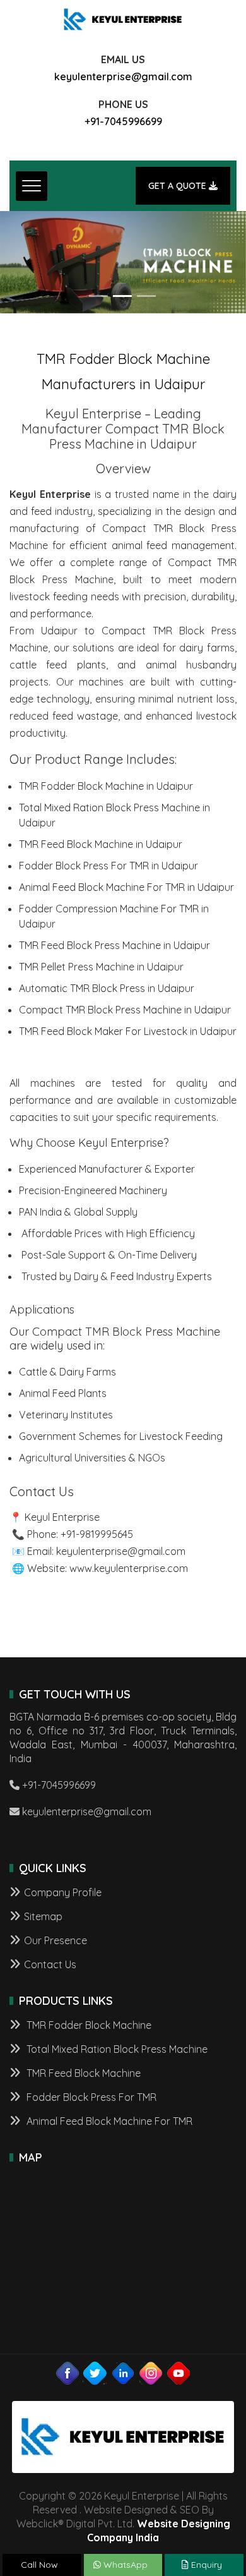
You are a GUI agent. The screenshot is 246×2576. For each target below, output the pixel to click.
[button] (19, 263)
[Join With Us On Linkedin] (123, 2373)
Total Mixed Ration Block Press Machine (116, 2049)
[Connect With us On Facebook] (67, 2373)
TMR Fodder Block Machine (88, 2025)
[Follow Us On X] (95, 2373)
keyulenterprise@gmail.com (123, 76)
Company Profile (63, 1892)
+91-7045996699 (123, 121)
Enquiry (205, 2565)
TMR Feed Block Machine (82, 2073)
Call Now (39, 2565)
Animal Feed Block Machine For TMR (108, 2121)
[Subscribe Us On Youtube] (179, 2373)
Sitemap (43, 1916)
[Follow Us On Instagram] (151, 2373)
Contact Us (50, 1964)
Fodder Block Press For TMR (90, 2097)
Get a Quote (179, 186)
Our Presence (56, 1940)
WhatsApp (124, 2565)
